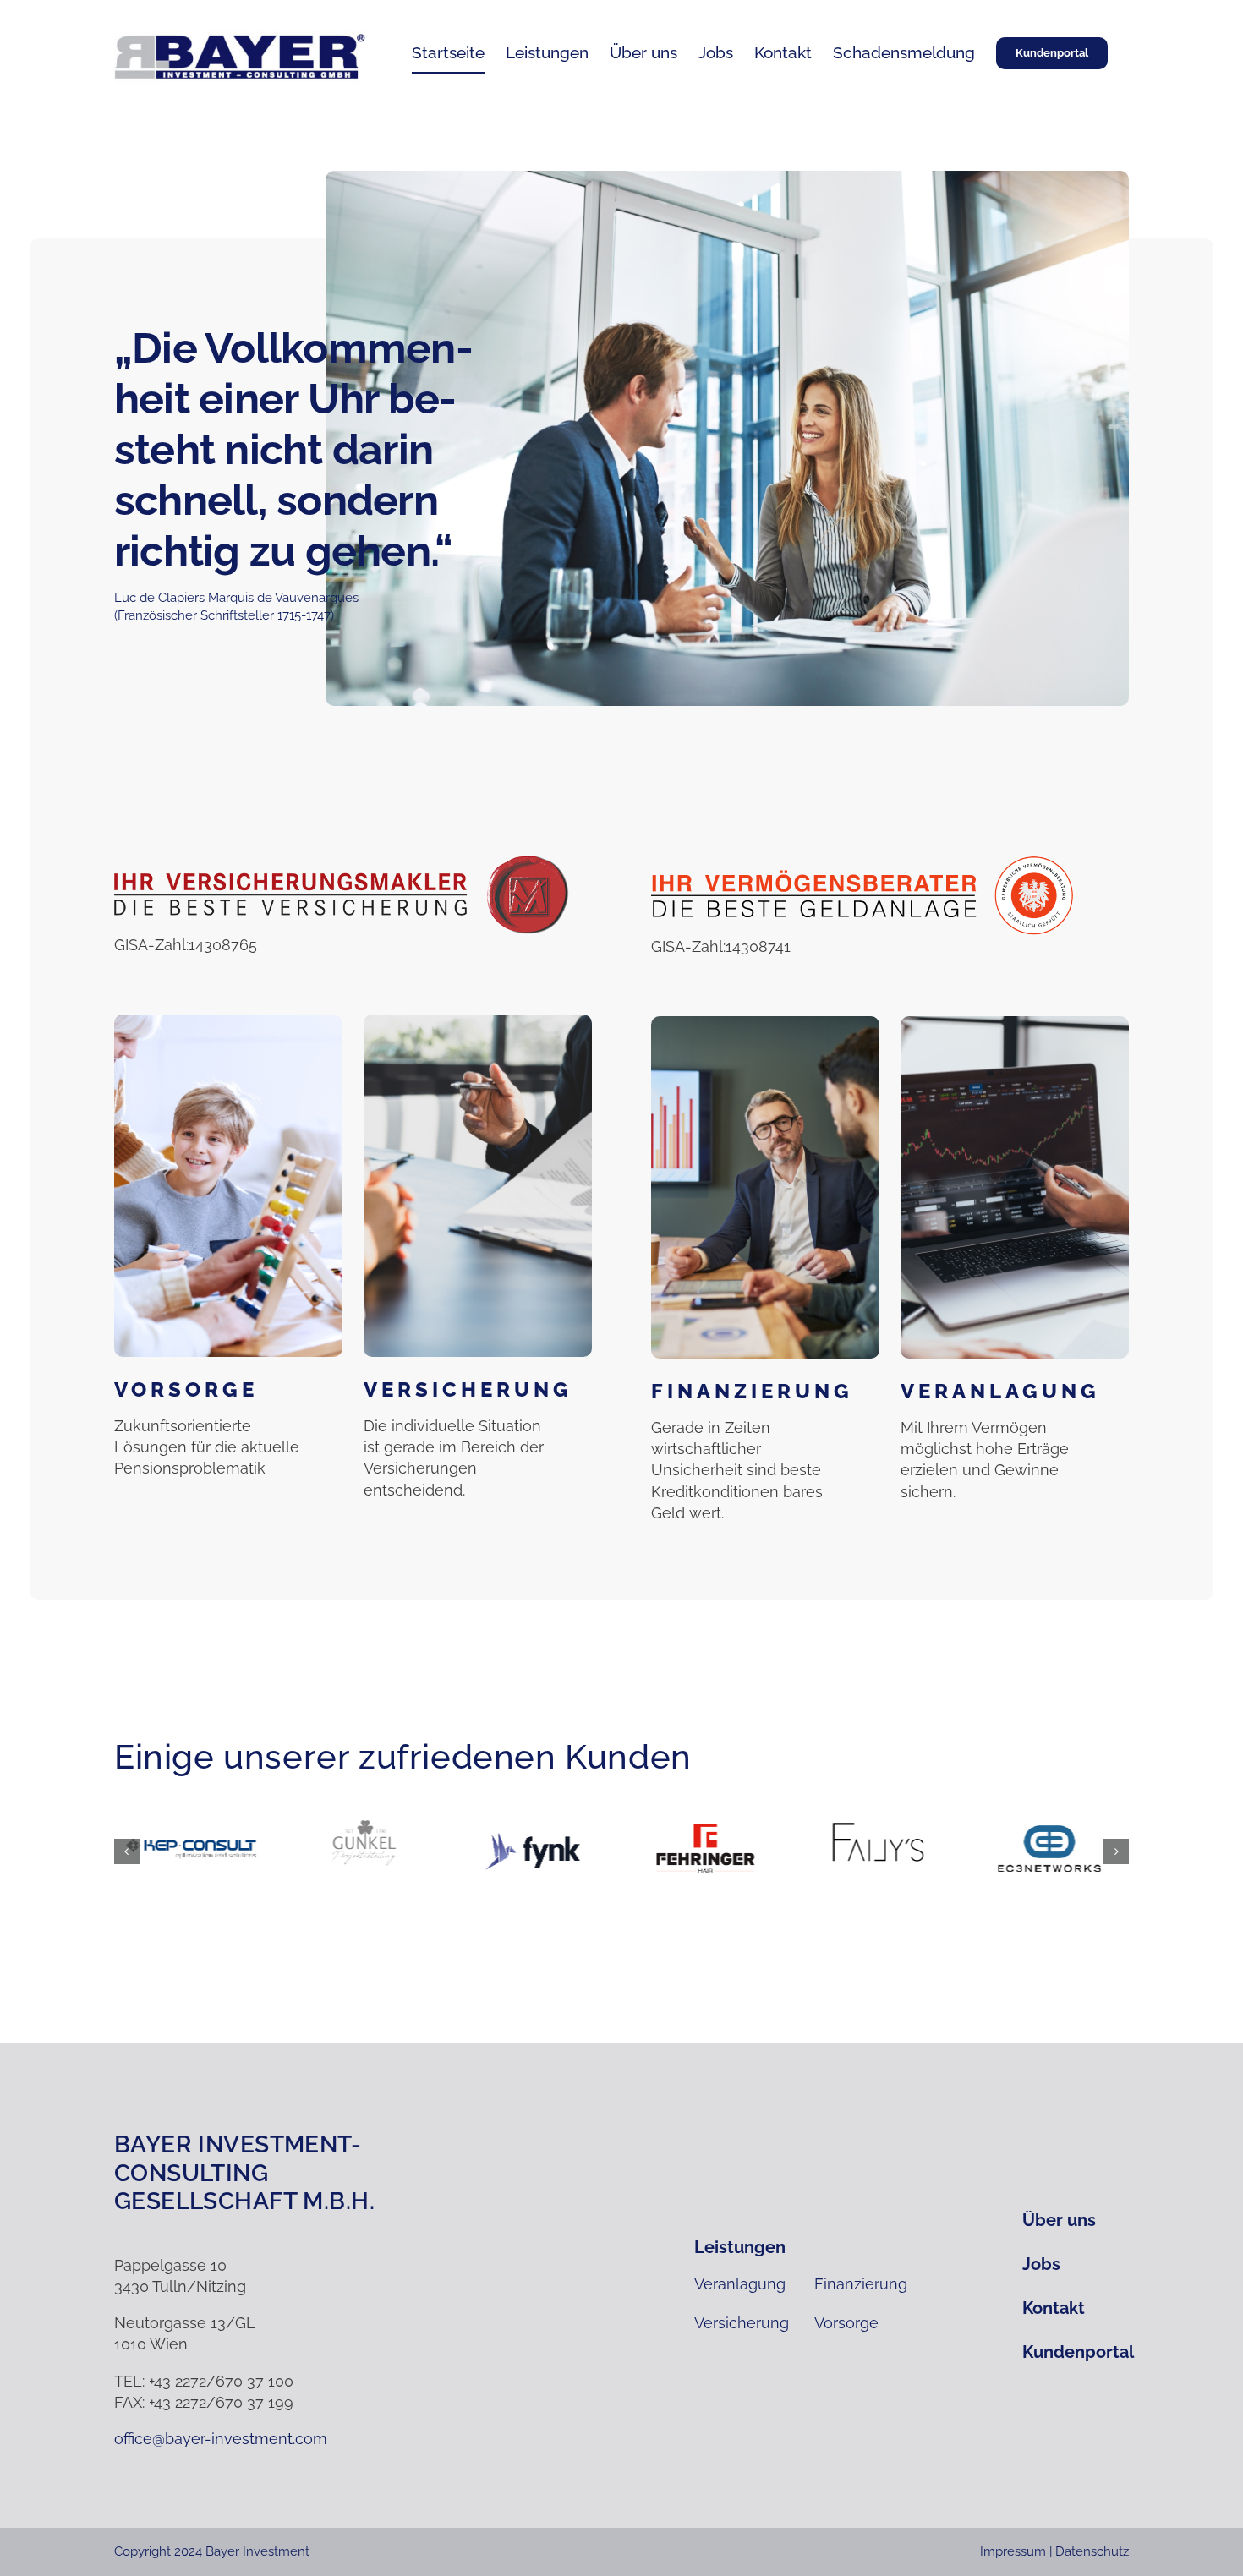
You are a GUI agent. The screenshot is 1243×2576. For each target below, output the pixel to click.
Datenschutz (1092, 2551)
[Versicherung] (478, 1186)
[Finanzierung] (765, 1187)
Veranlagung (1000, 1391)
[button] (127, 1851)
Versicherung (468, 1389)
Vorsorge (186, 1389)
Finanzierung (752, 1391)
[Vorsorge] (228, 1186)
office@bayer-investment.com (221, 2439)
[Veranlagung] (1015, 1187)
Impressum (1013, 2551)
